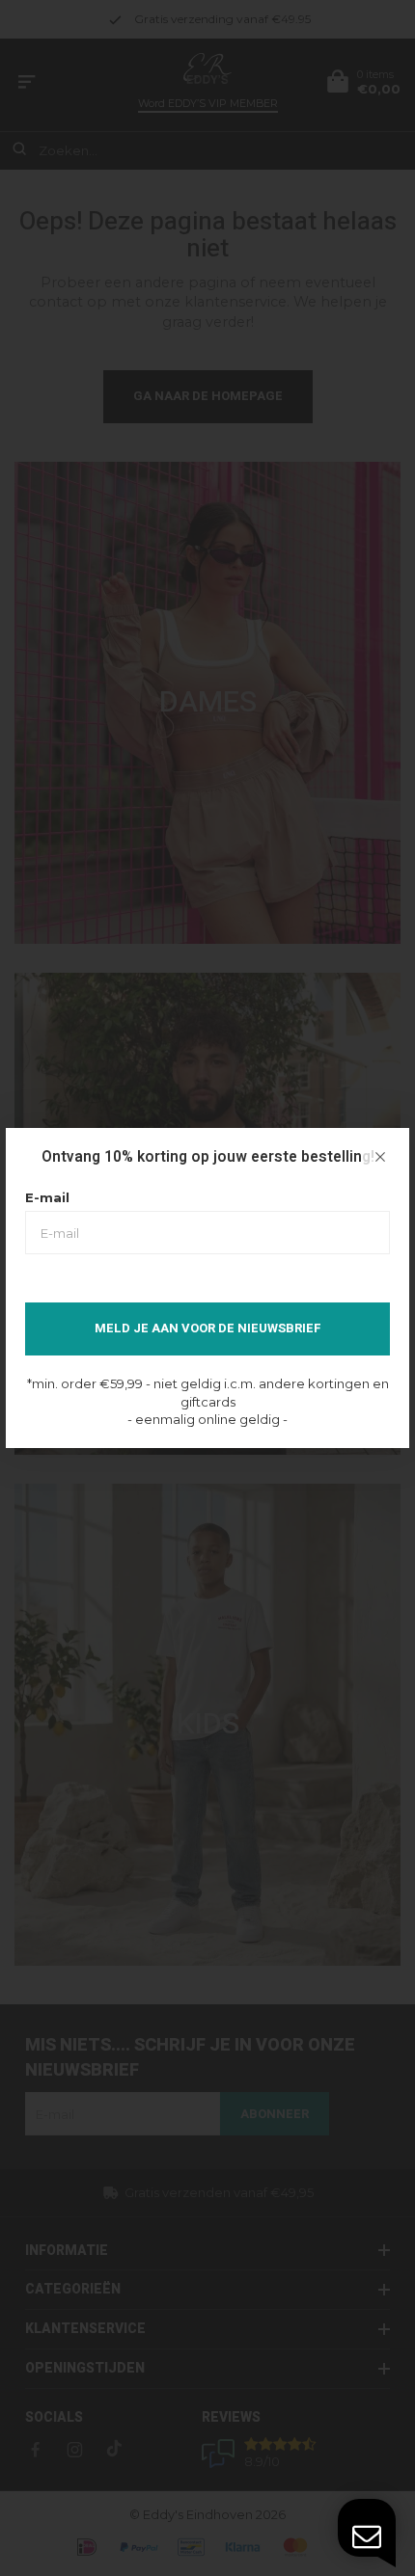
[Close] (380, 1157)
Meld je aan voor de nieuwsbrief (208, 1328)
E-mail (47, 1197)
